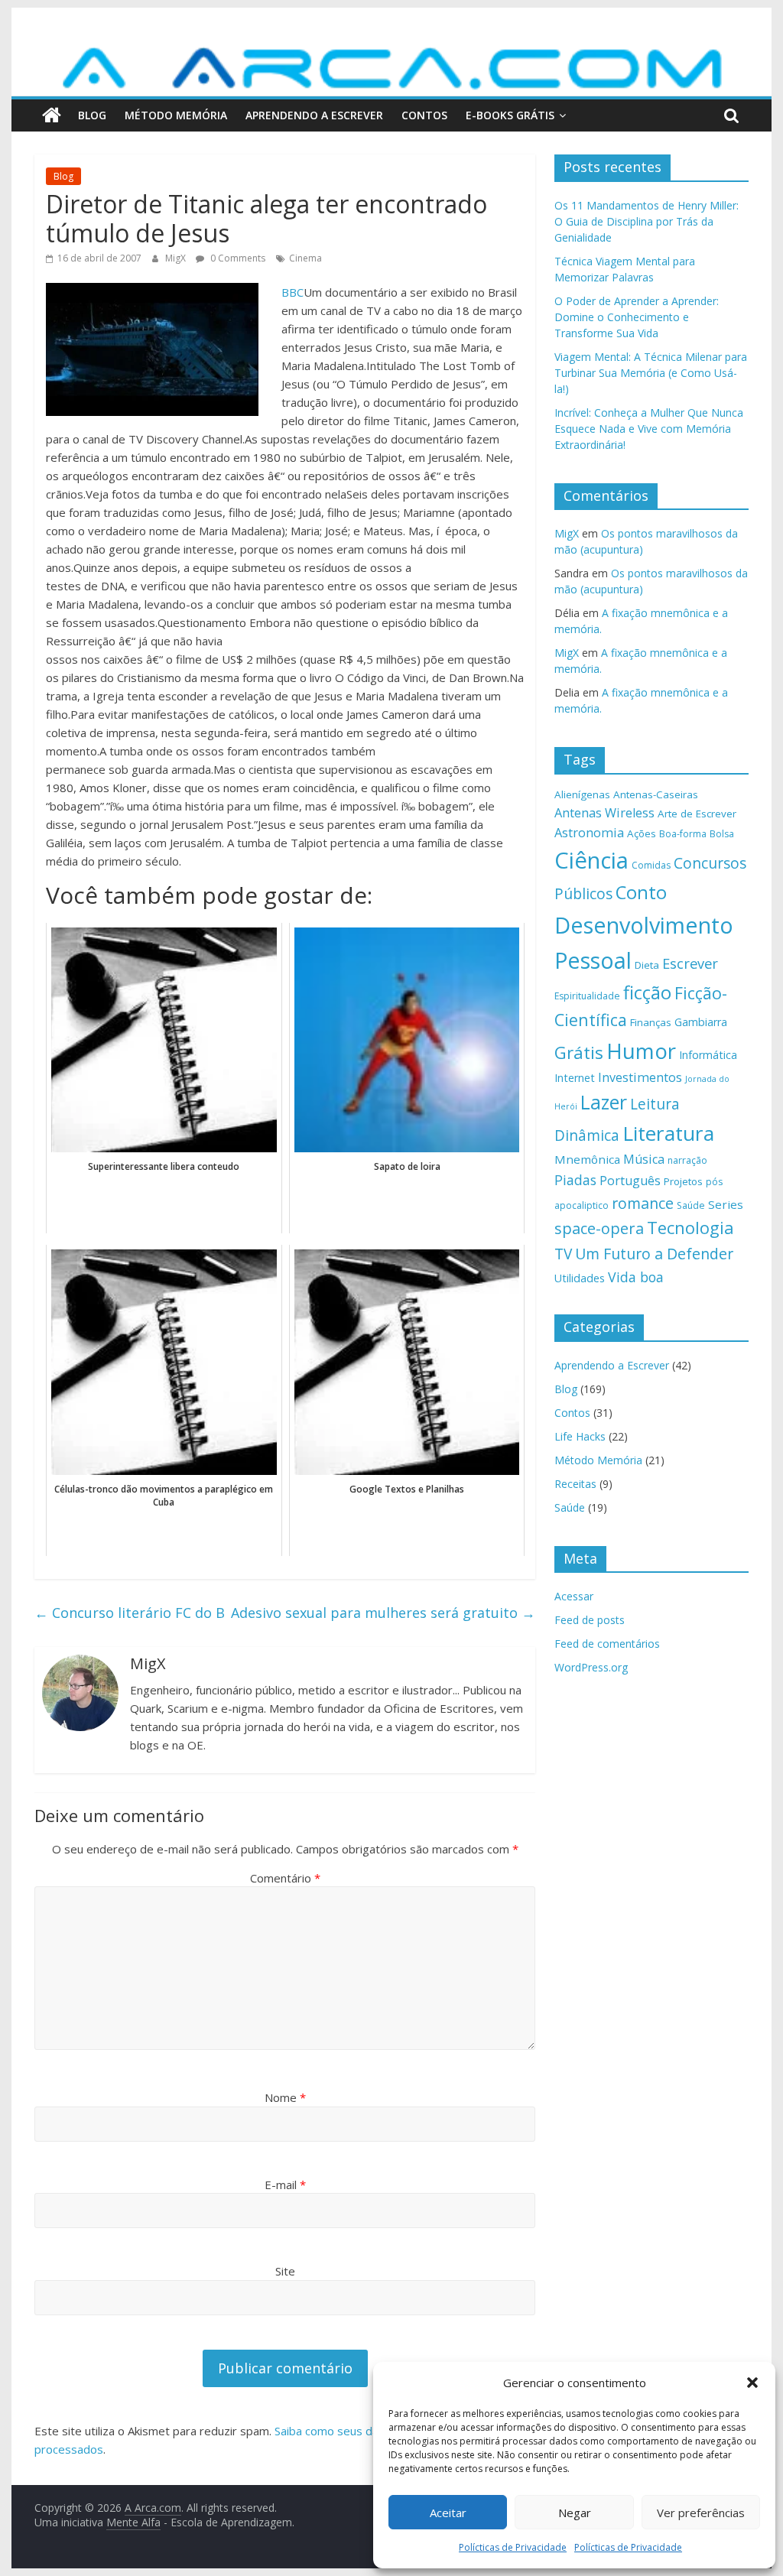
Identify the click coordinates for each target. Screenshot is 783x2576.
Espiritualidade (587, 996)
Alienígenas (582, 794)
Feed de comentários (607, 1644)
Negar (575, 2513)
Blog (92, 115)
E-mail (285, 2185)
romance (643, 1203)
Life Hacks (580, 1436)
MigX (177, 258)
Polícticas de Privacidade (513, 2547)
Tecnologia (690, 1228)
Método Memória (176, 115)
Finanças (651, 1022)
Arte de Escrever (697, 814)
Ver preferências (701, 2513)
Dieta (647, 965)
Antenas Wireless (604, 813)
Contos (424, 115)
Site (285, 2271)
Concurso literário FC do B (130, 1613)
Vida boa (636, 1277)
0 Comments (237, 258)
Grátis (579, 1052)
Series (726, 1204)
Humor (641, 1051)
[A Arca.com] (391, 51)
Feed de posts (590, 1620)
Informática (708, 1055)
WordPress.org (591, 1667)
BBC (292, 292)
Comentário (285, 1878)
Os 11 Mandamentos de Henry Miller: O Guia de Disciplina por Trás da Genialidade (647, 221)
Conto (641, 892)
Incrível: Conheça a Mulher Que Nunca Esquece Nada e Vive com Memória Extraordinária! (649, 429)
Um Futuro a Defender (654, 1254)
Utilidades (580, 1278)
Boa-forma (683, 834)
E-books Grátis (510, 115)
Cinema (305, 258)
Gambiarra (701, 1022)
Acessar (574, 1596)
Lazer (604, 1102)
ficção (647, 992)
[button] (752, 2383)
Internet (575, 1078)
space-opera (599, 1228)
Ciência (591, 860)
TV (563, 1254)
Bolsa (722, 834)
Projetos (683, 1181)
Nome (285, 2097)
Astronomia (589, 833)
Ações (642, 833)
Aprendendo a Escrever (314, 115)
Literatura (668, 1133)
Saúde (691, 1205)
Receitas (575, 1484)
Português (630, 1181)
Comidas (651, 865)
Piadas (575, 1180)
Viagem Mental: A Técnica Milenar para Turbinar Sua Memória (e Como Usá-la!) (651, 373)
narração (687, 1160)
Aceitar (448, 2513)
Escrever (690, 963)
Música (644, 1159)
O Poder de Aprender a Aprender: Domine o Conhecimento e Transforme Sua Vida (637, 317)
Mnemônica (587, 1159)
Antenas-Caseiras (656, 794)
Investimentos (640, 1077)
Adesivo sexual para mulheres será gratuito (383, 1613)
